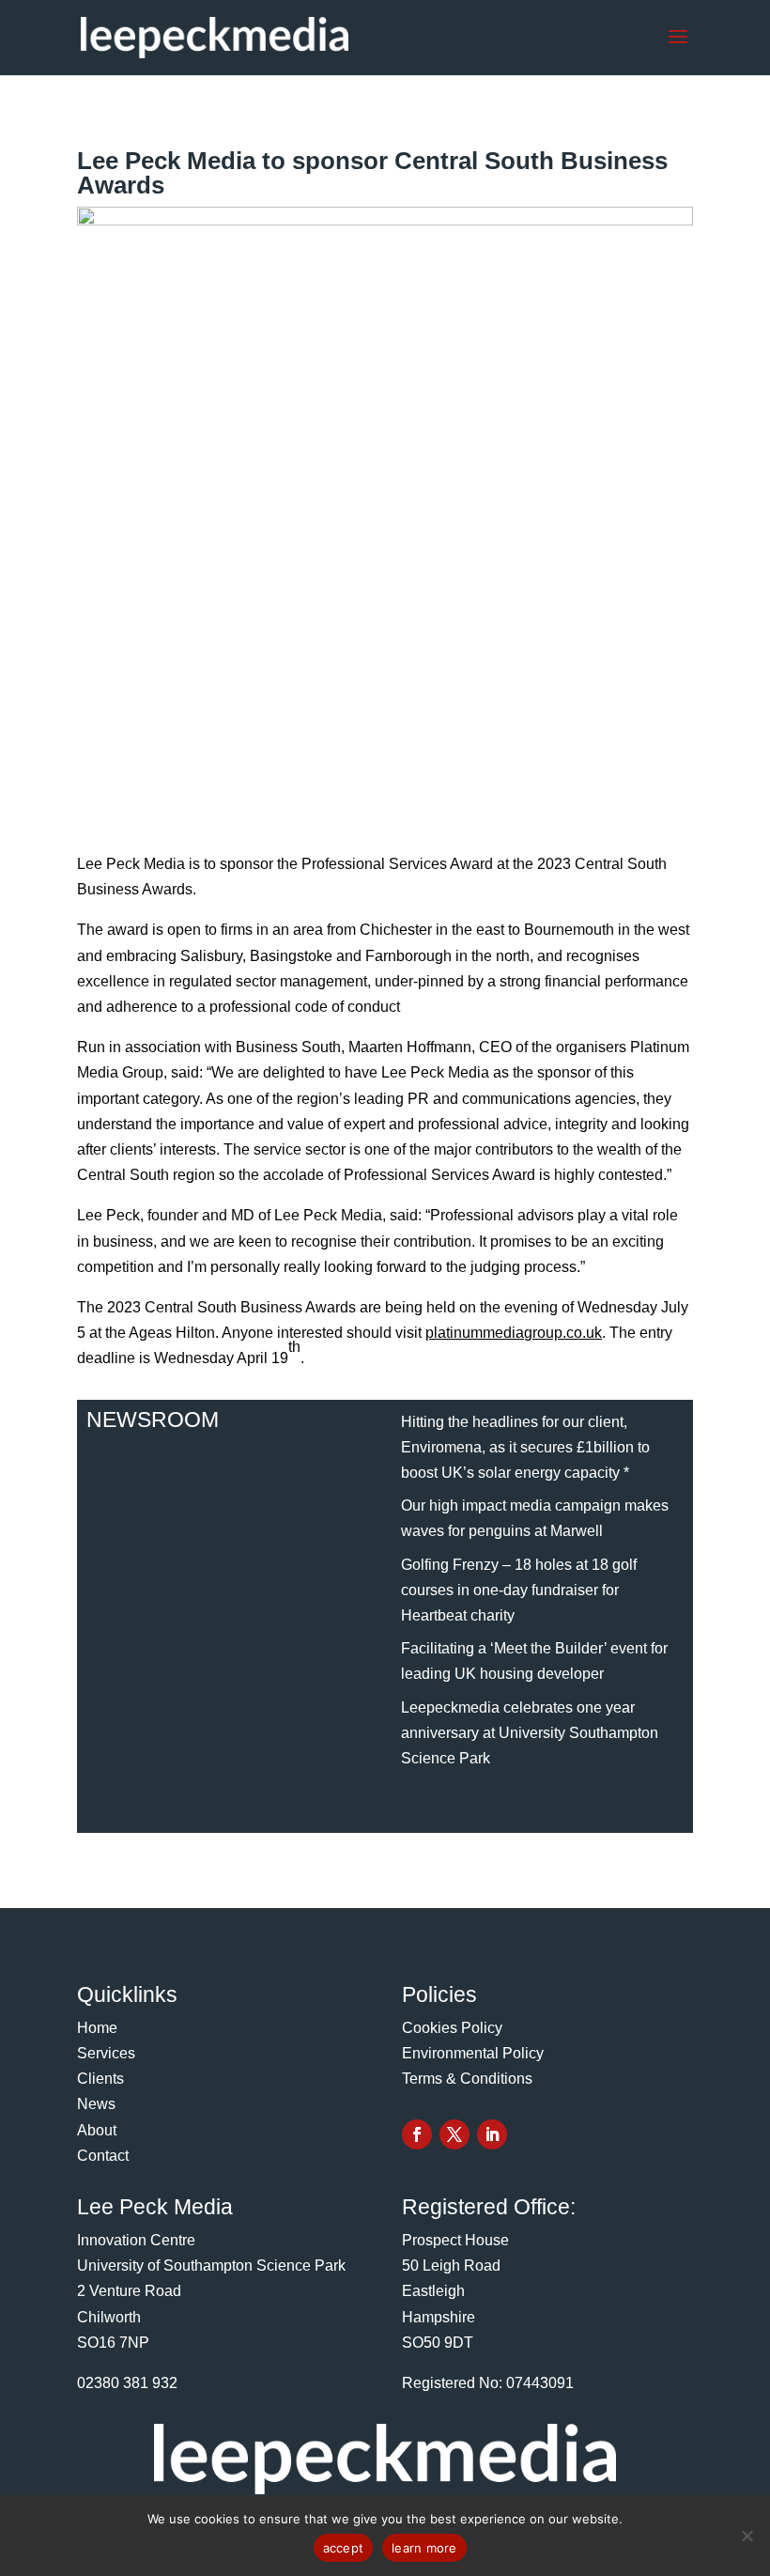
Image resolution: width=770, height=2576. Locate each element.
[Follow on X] (454, 2134)
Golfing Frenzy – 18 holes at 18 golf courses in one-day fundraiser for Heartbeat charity (519, 1590)
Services (106, 2053)
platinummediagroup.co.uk (514, 1333)
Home (97, 2028)
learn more (424, 2548)
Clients (100, 2079)
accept (344, 2548)
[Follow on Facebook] (417, 2134)
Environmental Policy (473, 2053)
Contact (103, 2156)
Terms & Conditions (467, 2079)
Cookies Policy (452, 2028)
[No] (747, 2536)
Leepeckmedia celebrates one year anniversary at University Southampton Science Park (530, 1733)
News (96, 2104)
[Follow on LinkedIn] (492, 2134)
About (97, 2130)
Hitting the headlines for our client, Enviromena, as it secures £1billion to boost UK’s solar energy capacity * (525, 1447)
